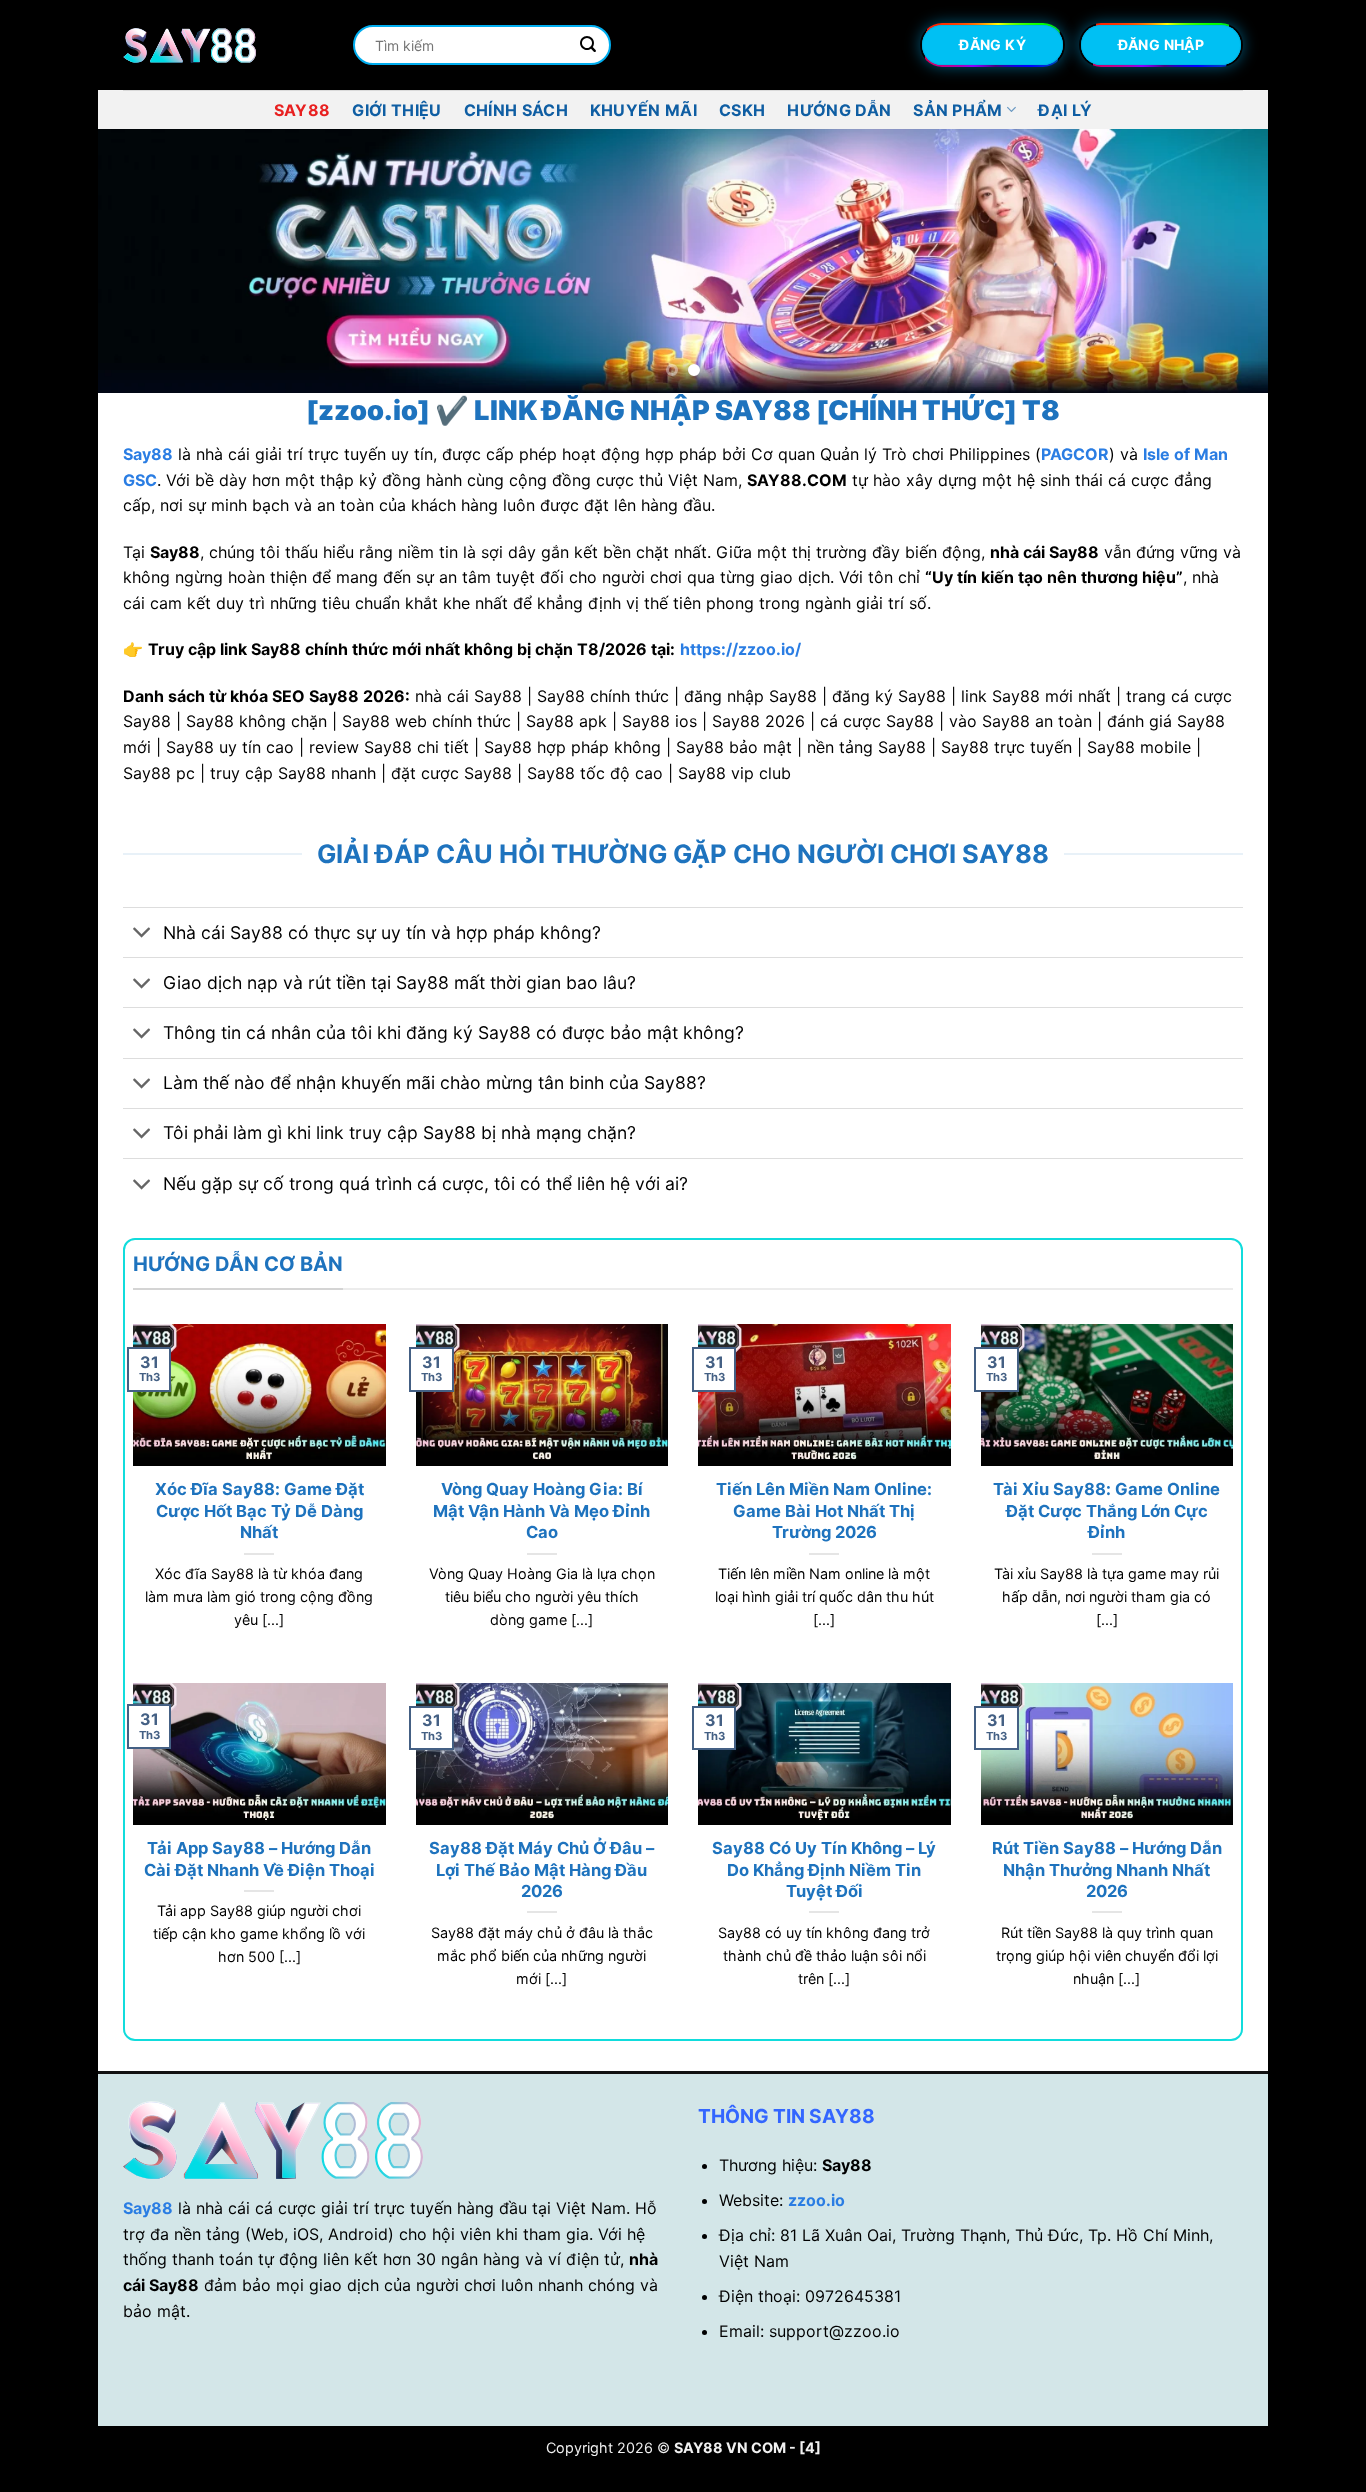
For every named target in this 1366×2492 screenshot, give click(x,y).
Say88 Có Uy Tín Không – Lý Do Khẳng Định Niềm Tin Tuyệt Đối (824, 1869)
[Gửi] (588, 45)
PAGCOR (1075, 454)
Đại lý (1065, 110)
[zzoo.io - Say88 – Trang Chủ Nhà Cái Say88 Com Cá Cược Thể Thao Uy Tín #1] (223, 45)
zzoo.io (816, 2200)
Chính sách (516, 110)
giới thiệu (396, 110)
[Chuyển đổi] (142, 934)
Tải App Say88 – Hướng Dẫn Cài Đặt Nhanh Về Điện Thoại (259, 1859)
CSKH (742, 110)
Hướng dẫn (839, 110)
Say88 (302, 110)
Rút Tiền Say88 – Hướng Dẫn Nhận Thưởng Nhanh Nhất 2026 (1107, 1869)
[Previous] (147, 261)
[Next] (1219, 261)
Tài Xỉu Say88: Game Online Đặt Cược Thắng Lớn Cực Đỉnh (1106, 1510)
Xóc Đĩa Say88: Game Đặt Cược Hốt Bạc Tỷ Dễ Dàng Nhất (259, 1510)
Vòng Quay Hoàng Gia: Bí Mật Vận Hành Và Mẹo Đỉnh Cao (541, 1510)
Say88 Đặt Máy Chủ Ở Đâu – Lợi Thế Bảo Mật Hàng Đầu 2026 (541, 1869)
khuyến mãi (643, 110)
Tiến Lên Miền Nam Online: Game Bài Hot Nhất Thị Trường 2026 (824, 1510)
